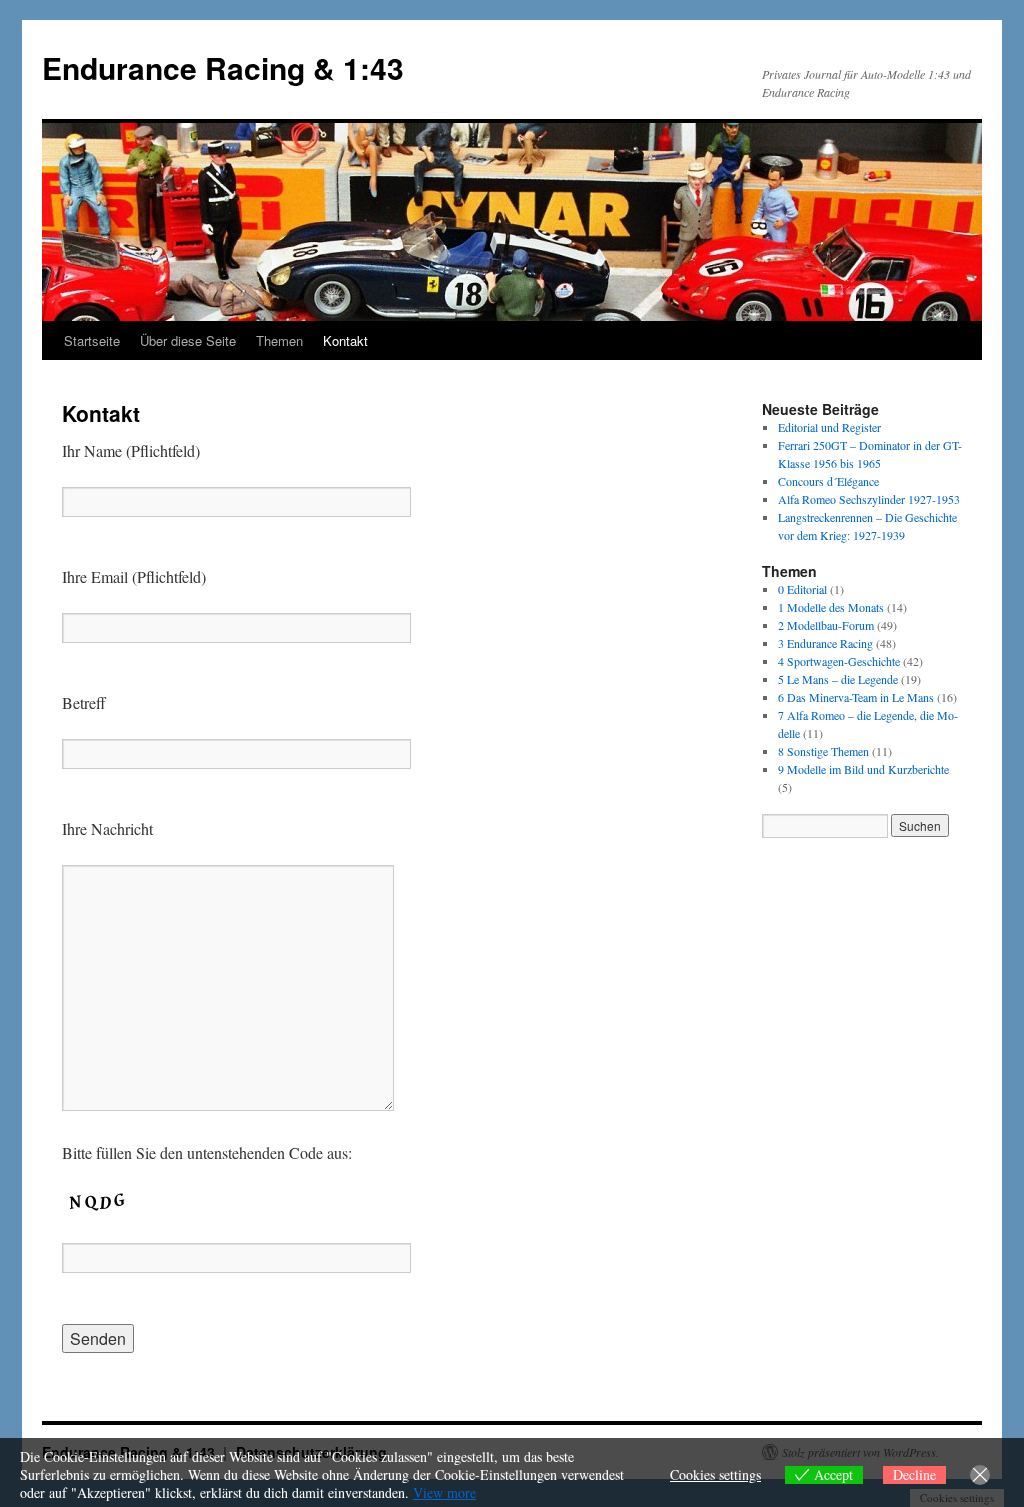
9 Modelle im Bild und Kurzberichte (863, 769)
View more (444, 1492)
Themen (279, 340)
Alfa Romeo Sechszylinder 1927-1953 (869, 499)
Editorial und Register (829, 427)
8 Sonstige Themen (823, 751)
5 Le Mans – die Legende (838, 679)
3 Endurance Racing (825, 643)
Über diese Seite (188, 340)
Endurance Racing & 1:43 (223, 67)
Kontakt (345, 340)
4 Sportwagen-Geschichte (839, 661)
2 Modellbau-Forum (826, 625)
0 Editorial (802, 589)
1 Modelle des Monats (831, 607)
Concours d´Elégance (828, 481)
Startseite (92, 340)
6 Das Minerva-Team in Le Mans (856, 697)
